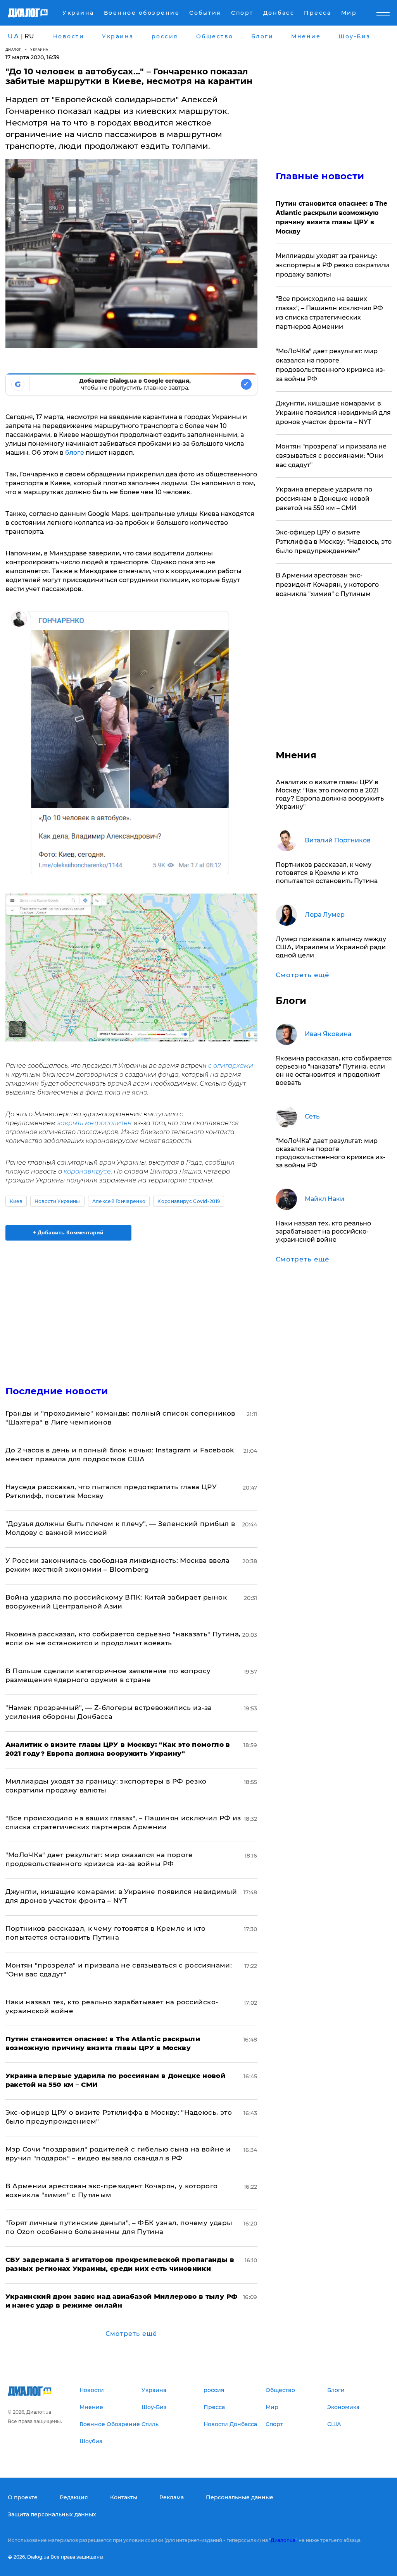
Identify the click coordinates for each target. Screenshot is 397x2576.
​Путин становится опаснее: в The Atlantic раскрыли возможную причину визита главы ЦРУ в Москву (331, 217)
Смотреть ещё (131, 2334)
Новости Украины (57, 1201)
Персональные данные (240, 2497)
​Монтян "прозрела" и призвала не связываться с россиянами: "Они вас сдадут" (331, 456)
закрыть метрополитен (95, 1123)
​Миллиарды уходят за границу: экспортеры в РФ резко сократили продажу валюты (332, 265)
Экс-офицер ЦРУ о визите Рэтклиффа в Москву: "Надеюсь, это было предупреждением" (334, 542)
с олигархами (231, 1066)
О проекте (23, 2497)
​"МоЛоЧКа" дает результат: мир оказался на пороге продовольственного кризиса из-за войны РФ (331, 365)
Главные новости (320, 176)
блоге (75, 453)
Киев (16, 1201)
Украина (39, 49)
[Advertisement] (131, 1308)
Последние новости (57, 1391)
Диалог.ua (283, 2540)
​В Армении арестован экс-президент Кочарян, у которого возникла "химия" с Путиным (327, 585)
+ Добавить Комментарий (68, 1232)
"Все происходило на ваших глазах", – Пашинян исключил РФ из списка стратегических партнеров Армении (329, 313)
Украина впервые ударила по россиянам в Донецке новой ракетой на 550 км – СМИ (324, 499)
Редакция (74, 2497)
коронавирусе (87, 1171)
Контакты (124, 2497)
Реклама (172, 2497)
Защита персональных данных (52, 2514)
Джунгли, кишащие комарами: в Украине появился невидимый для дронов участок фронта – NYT (333, 413)
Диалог (13, 49)
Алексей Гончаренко (119, 1201)
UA (14, 36)
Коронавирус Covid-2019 (189, 1201)
